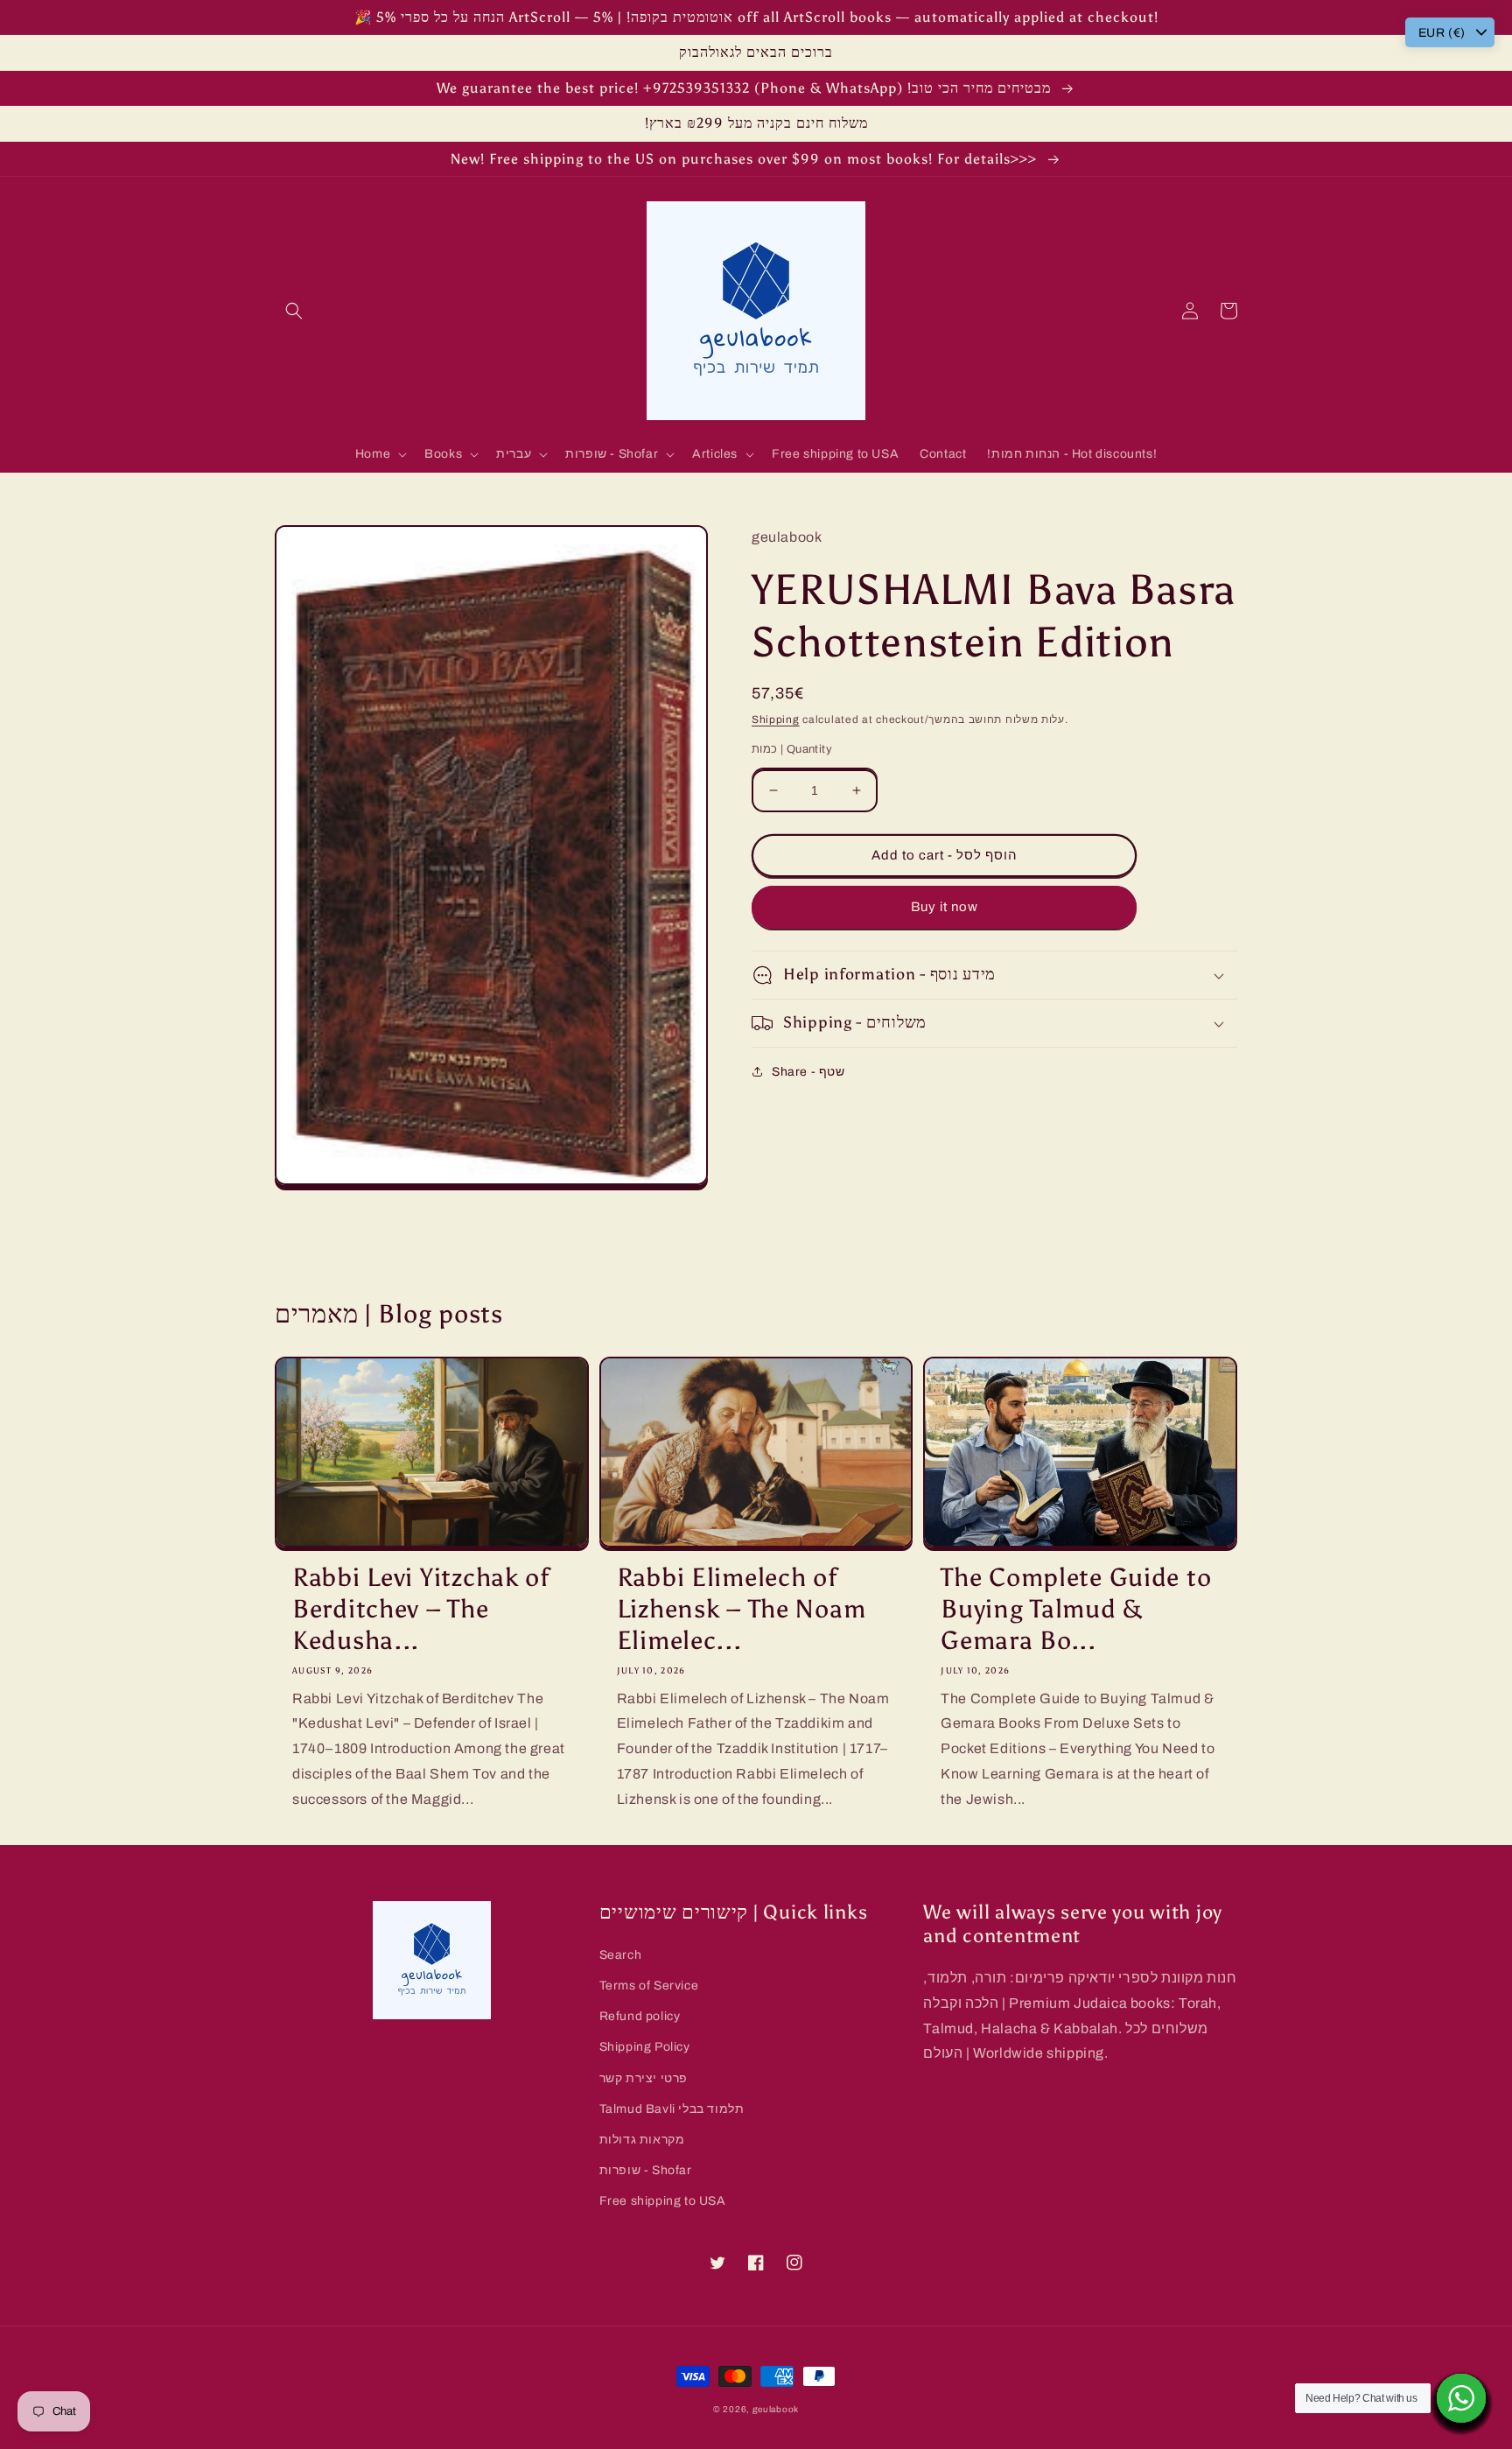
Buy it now (945, 907)
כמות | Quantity (792, 749)
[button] (294, 311)
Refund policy (640, 2016)
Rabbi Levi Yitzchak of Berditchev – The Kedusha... (421, 1609)
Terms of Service (649, 1986)
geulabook (776, 2409)
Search (621, 1955)
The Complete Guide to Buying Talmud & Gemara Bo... (1076, 1609)
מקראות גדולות (642, 2140)
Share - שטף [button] (808, 1072)
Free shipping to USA (663, 2201)
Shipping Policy (645, 2047)
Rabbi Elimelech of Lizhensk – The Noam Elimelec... (742, 1609)
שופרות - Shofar (646, 2170)
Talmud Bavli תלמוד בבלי (672, 2109)
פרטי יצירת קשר (644, 2078)
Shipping (776, 719)
